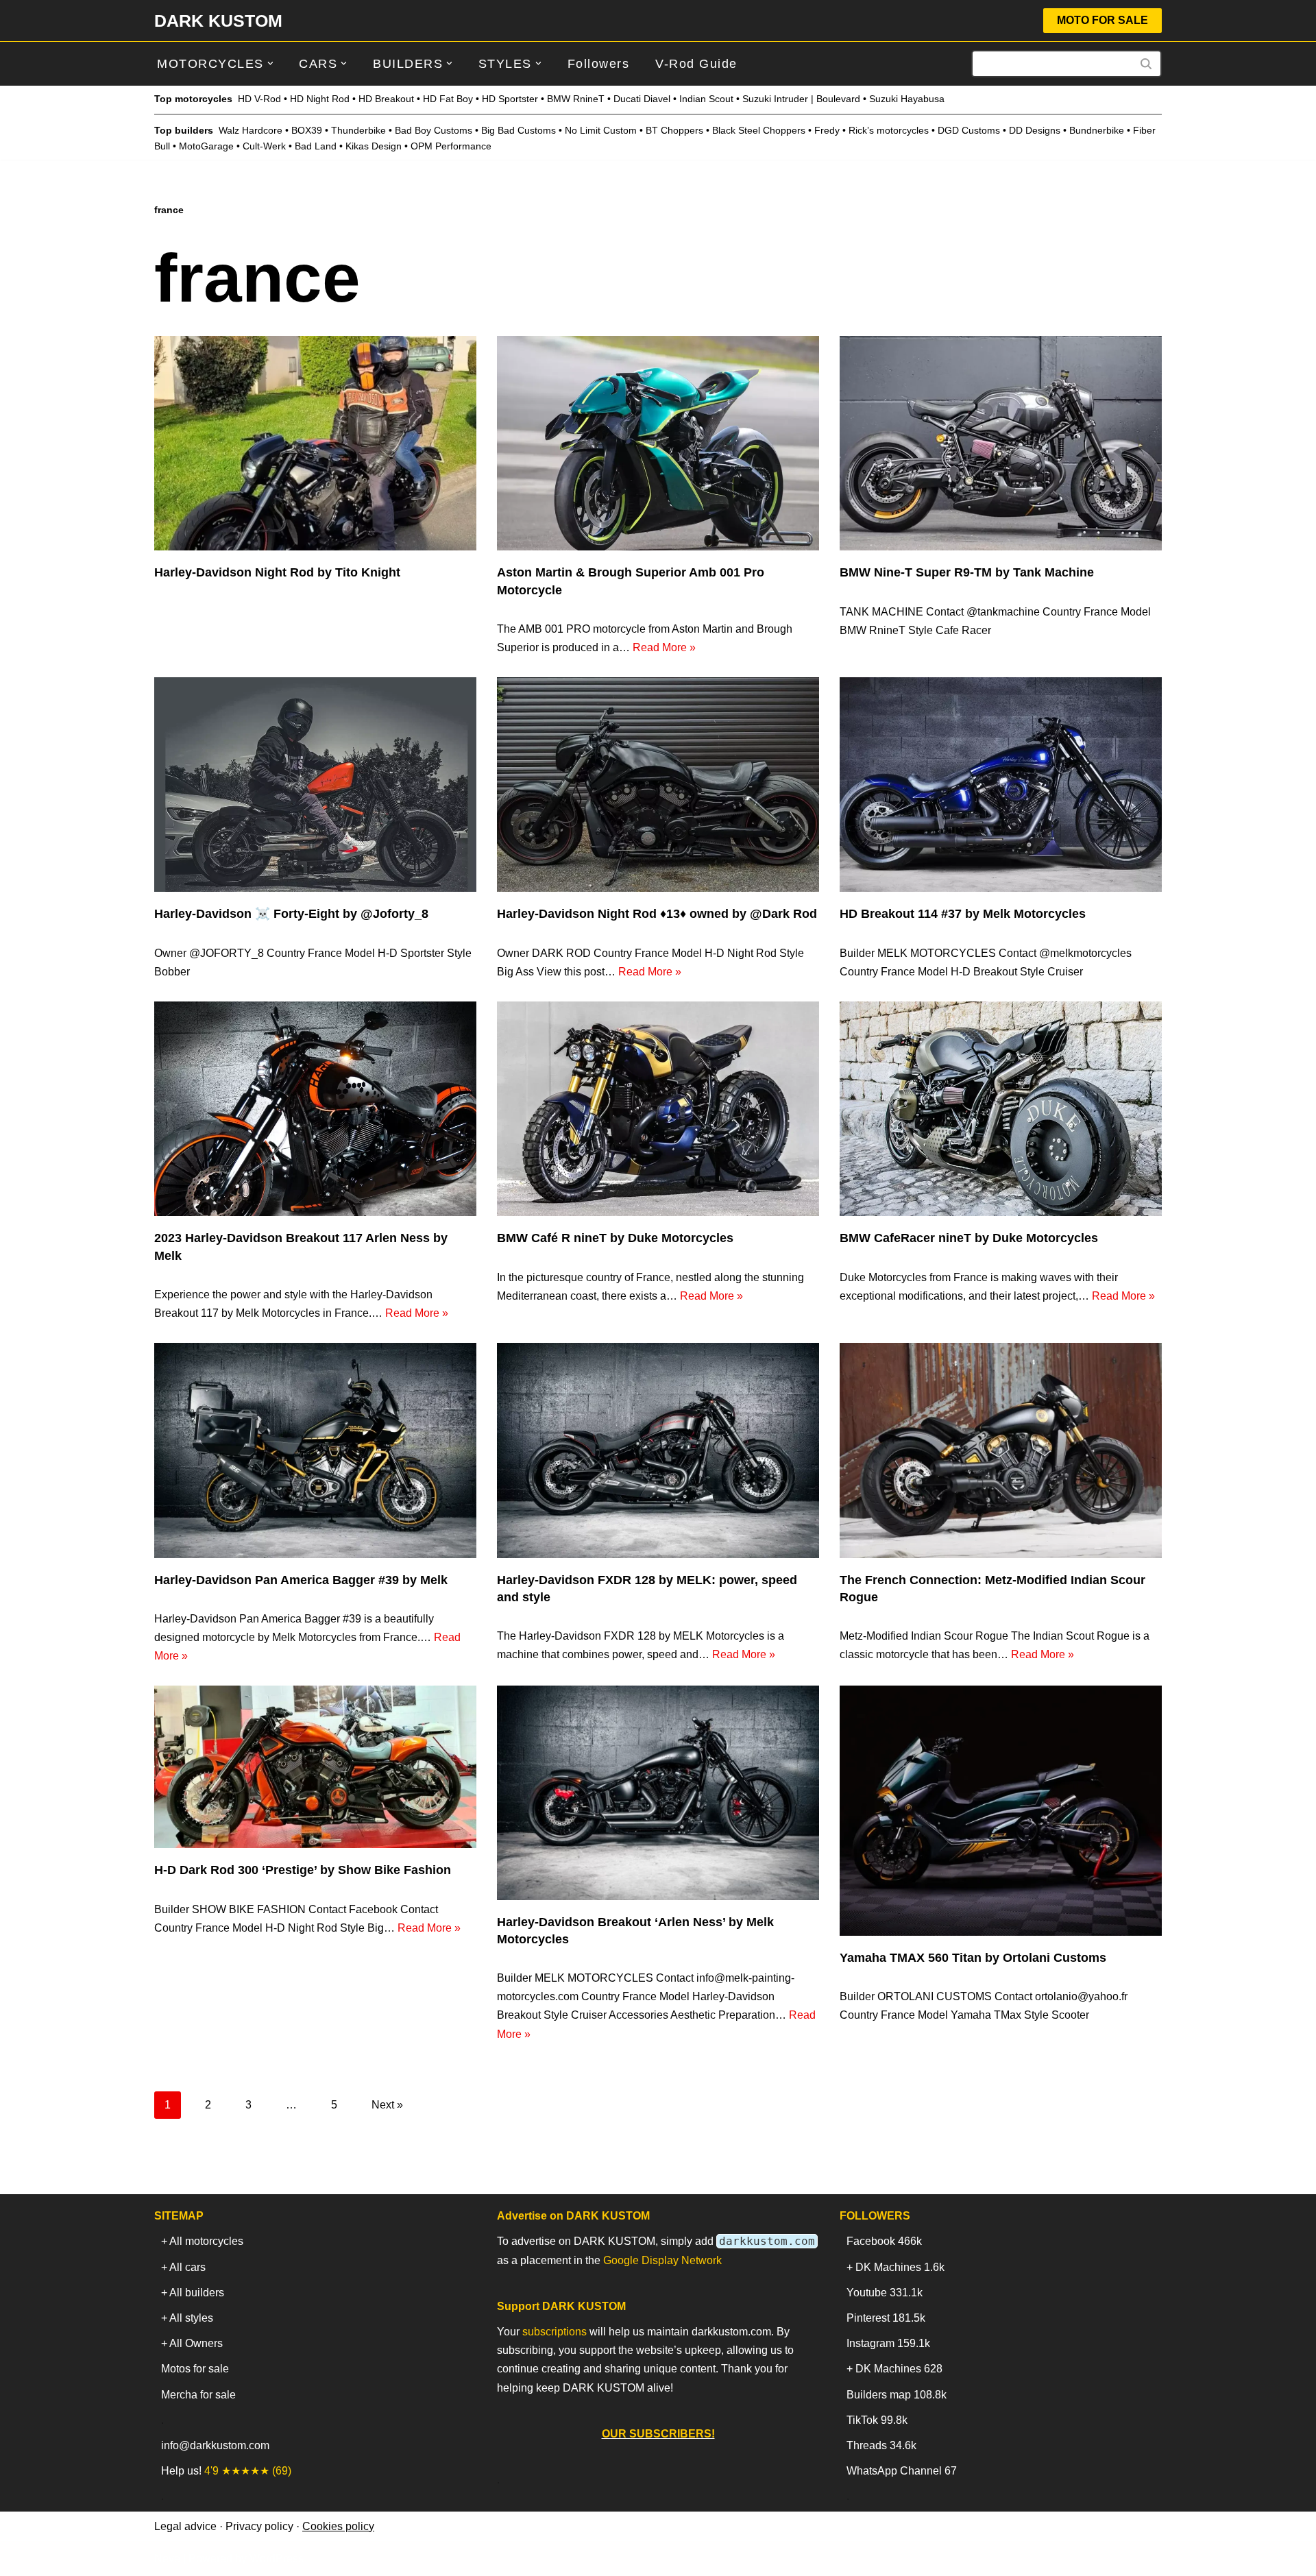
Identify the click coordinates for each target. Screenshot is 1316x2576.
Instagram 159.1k (888, 2343)
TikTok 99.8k (877, 2420)
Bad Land (316, 146)
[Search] (1146, 64)
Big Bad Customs (519, 130)
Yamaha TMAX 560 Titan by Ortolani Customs (973, 1958)
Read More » (664, 647)
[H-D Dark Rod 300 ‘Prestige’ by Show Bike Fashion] (315, 1767)
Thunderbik (356, 130)
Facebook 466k (884, 2241)
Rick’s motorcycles (889, 130)
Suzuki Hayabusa (907, 99)
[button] (270, 63)
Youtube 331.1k (885, 2293)
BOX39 (307, 130)
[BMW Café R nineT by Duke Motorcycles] (658, 1109)
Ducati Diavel (642, 99)
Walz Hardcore (251, 130)
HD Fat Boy (448, 99)
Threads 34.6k (881, 2445)
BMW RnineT (576, 99)
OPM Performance (451, 146)
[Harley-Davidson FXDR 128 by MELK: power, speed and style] (658, 1450)
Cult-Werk (264, 146)
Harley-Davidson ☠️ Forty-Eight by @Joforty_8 (291, 914)
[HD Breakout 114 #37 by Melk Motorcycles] (1001, 785)
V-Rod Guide (696, 64)
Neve (167, 2559)
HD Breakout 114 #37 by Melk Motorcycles (963, 914)
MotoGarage (206, 146)
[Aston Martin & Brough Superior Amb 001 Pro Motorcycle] (658, 443)
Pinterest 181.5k (886, 2318)
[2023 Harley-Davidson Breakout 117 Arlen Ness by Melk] (315, 1109)
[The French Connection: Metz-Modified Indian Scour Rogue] (1001, 1450)
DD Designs (1035, 130)
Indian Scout (706, 99)
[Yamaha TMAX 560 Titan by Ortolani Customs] (1001, 1811)
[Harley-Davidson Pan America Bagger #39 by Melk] (315, 1450)
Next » (387, 2105)
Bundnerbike (1097, 130)
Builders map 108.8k (897, 2395)
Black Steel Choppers (759, 130)
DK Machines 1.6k (900, 2267)
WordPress (277, 2559)
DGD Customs (969, 130)
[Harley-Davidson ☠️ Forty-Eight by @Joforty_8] (315, 785)
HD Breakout (386, 99)
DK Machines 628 (899, 2369)
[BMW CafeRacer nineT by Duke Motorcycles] (1001, 1109)
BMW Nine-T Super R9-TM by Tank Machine (967, 572)
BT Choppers (674, 130)
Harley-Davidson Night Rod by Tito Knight (277, 572)
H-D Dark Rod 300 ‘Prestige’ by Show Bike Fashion (303, 1870)
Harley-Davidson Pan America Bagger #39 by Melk (301, 1580)
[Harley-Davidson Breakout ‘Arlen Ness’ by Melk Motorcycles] (658, 1793)
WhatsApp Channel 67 (902, 2471)
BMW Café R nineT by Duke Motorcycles (615, 1238)
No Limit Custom (601, 130)
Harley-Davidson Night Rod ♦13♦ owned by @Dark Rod (657, 914)
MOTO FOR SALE (1102, 20)
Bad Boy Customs (434, 130)
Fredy (827, 130)
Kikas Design (374, 146)
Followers (599, 64)
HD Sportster (510, 99)
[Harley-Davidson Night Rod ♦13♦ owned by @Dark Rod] (658, 785)
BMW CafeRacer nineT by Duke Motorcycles (969, 1238)
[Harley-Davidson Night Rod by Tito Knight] (315, 443)
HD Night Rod (320, 99)
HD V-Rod (259, 99)
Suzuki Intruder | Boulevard (801, 99)
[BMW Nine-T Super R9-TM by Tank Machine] (1001, 443)
